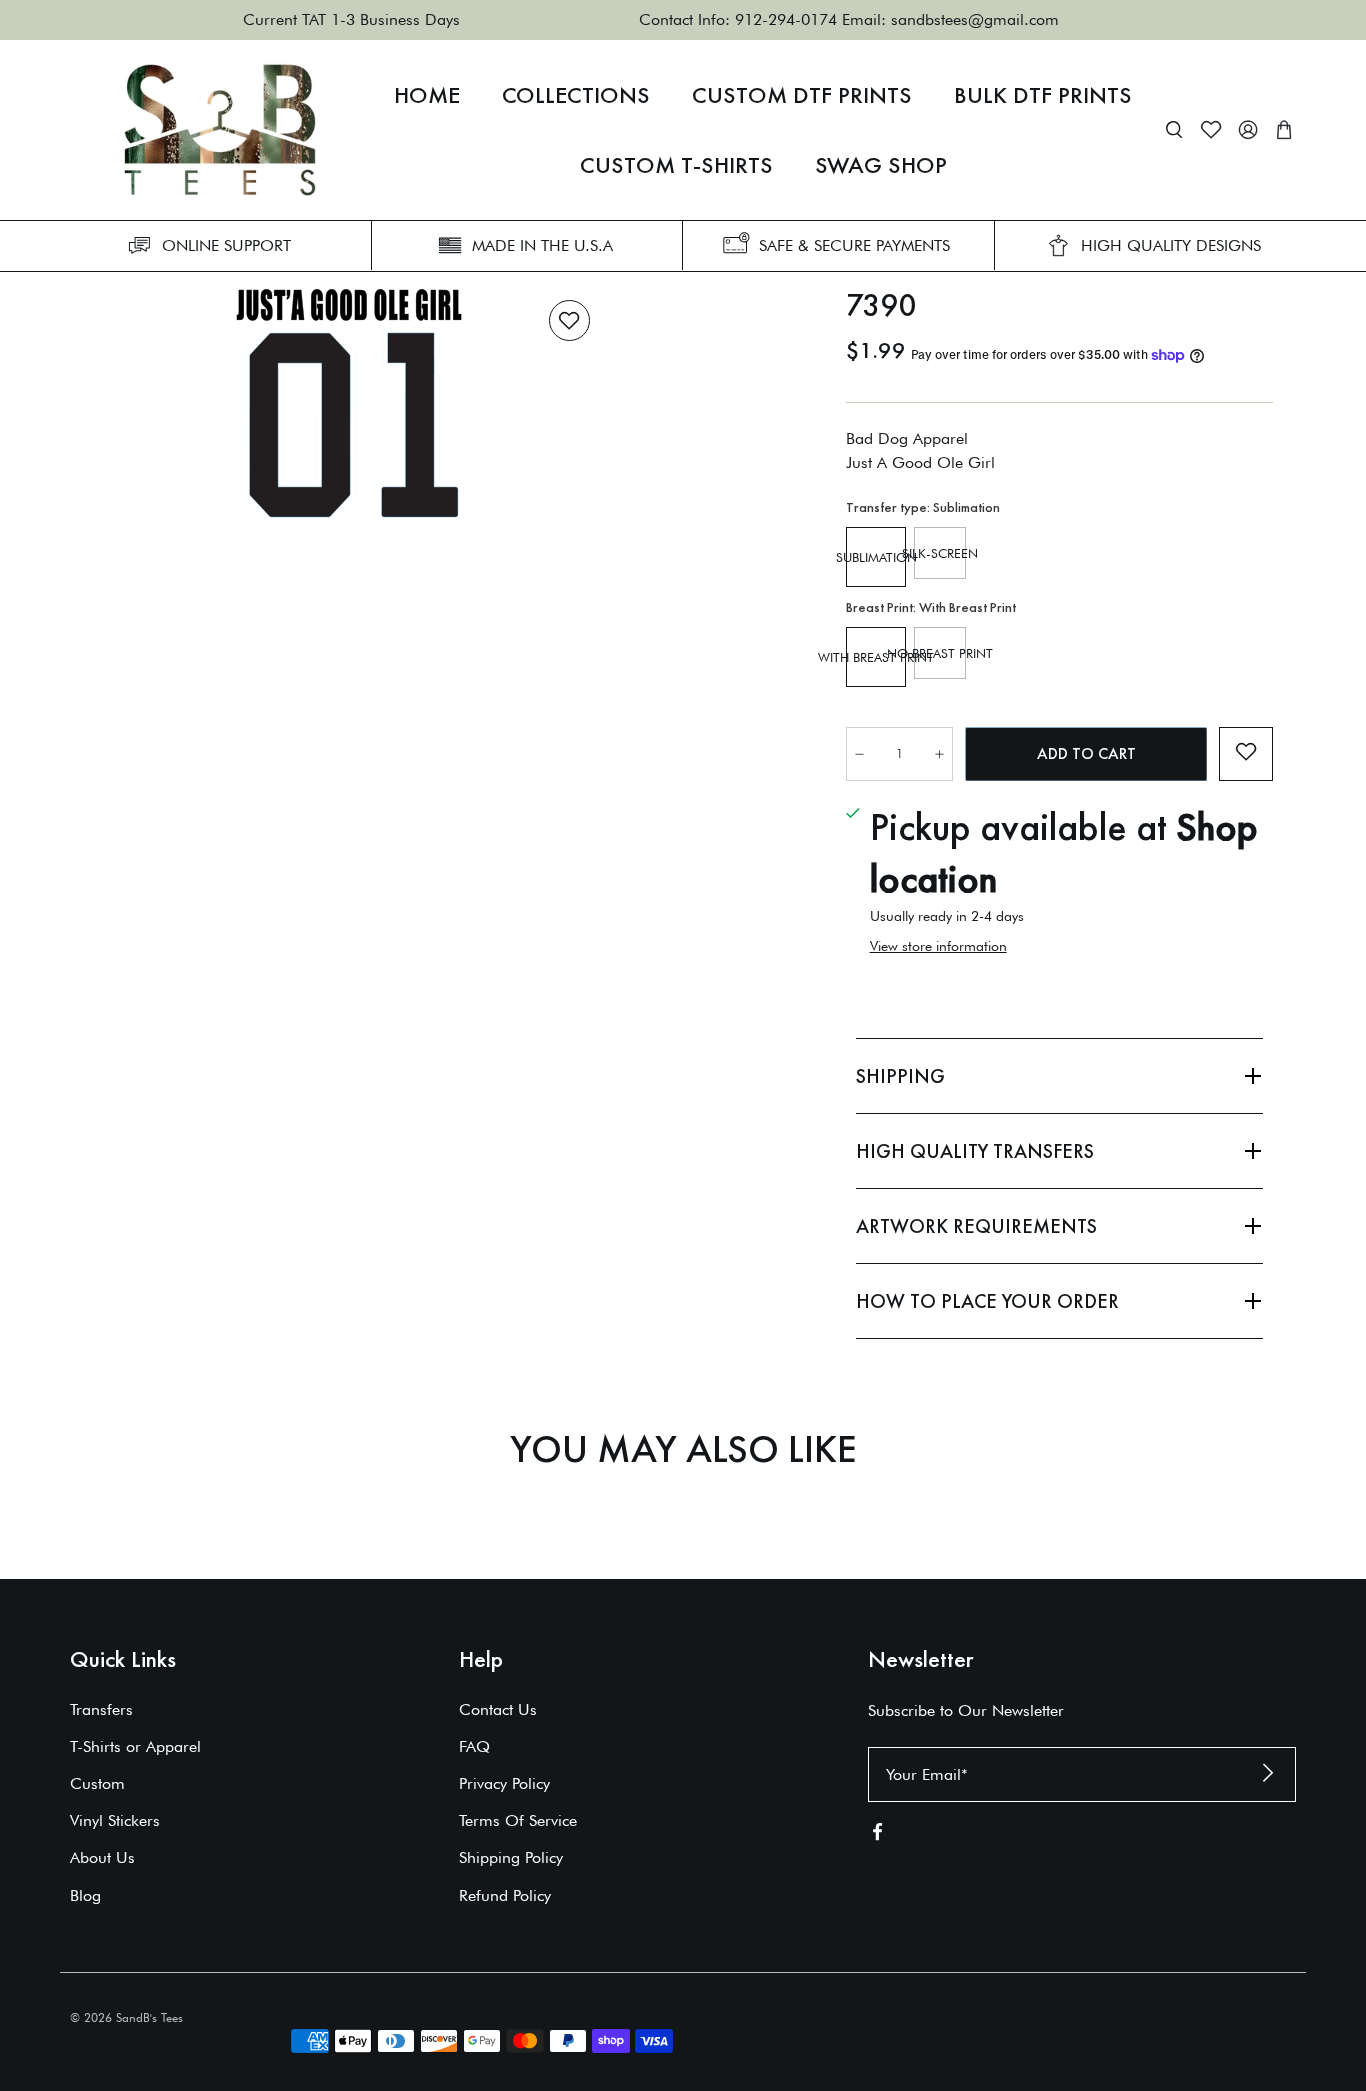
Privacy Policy (504, 1783)
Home (427, 95)
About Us (102, 1857)
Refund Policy (505, 1895)
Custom (97, 1783)
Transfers (101, 1709)
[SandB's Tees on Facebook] (877, 1835)
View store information (938, 946)
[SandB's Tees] (220, 130)
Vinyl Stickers (115, 1820)
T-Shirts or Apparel (135, 1746)
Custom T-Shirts (676, 165)
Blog (85, 1895)
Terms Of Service (518, 1820)
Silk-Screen (940, 553)
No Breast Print (940, 653)
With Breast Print (876, 657)
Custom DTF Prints (802, 95)
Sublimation (876, 557)
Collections (576, 95)
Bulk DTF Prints (1043, 95)
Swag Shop (881, 165)
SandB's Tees (149, 2017)
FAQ (474, 1746)
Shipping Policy (511, 1857)
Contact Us (498, 1709)
